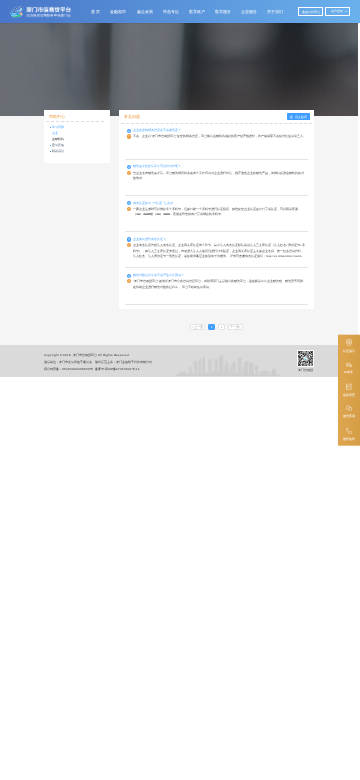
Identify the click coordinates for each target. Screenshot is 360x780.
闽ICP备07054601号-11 (122, 369)
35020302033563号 (77, 369)
